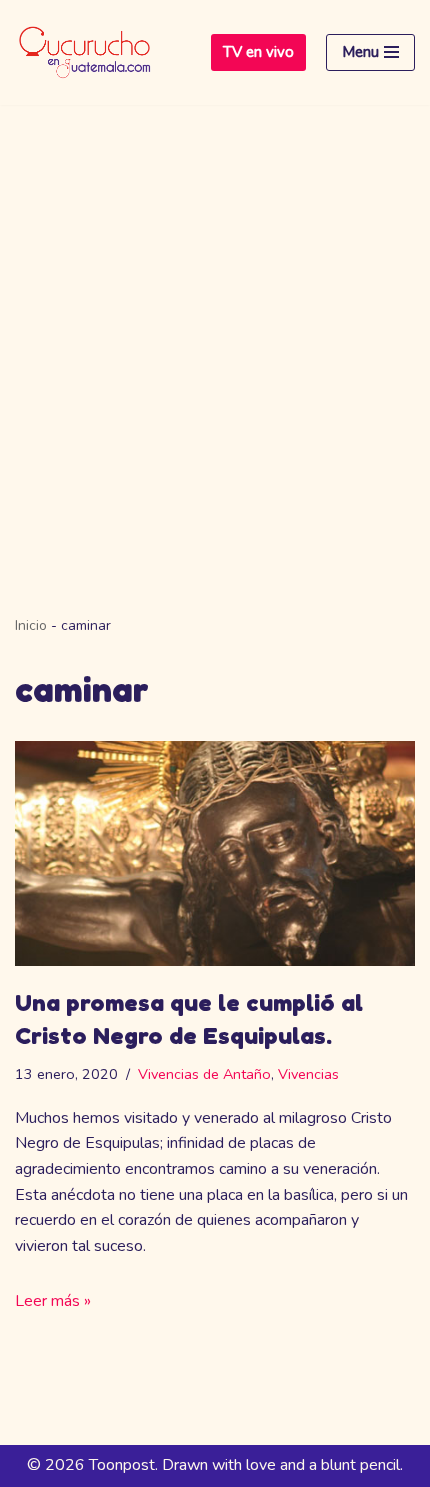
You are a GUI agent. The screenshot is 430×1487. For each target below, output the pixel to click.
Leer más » (53, 1301)
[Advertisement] (215, 330)
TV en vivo (258, 52)
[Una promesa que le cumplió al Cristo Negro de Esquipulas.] (215, 853)
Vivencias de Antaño (204, 1074)
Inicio (31, 625)
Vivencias (308, 1074)
